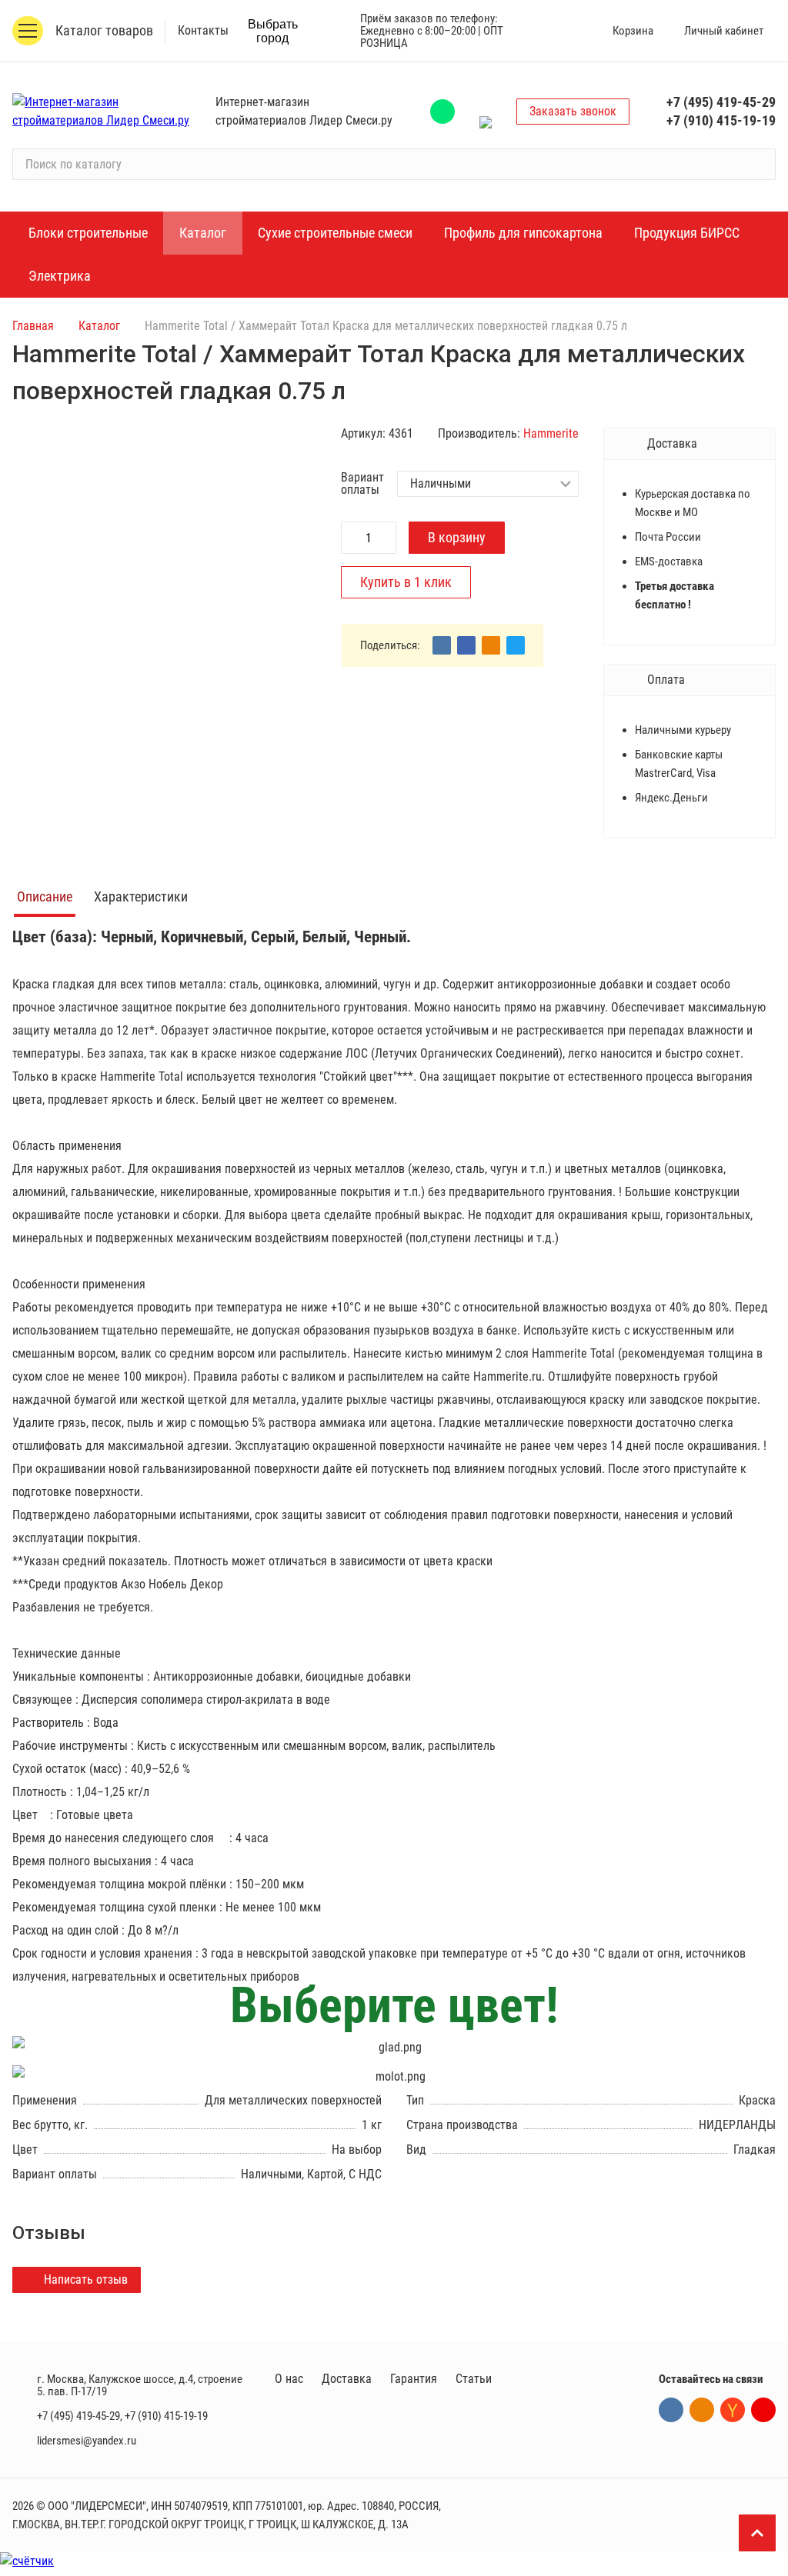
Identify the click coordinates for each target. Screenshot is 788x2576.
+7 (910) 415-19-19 (721, 120)
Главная (33, 326)
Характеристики (141, 896)
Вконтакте (671, 2410)
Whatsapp (442, 112)
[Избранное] (562, 31)
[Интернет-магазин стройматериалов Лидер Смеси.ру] (105, 112)
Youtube (763, 2410)
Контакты (203, 30)
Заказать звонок (573, 111)
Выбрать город (273, 31)
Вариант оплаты (362, 484)
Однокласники (702, 2410)
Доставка (347, 2379)
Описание (45, 896)
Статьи (474, 2379)
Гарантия (414, 2379)
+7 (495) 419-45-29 (721, 102)
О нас (289, 2379)
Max (486, 112)
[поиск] (757, 165)
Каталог (99, 326)
